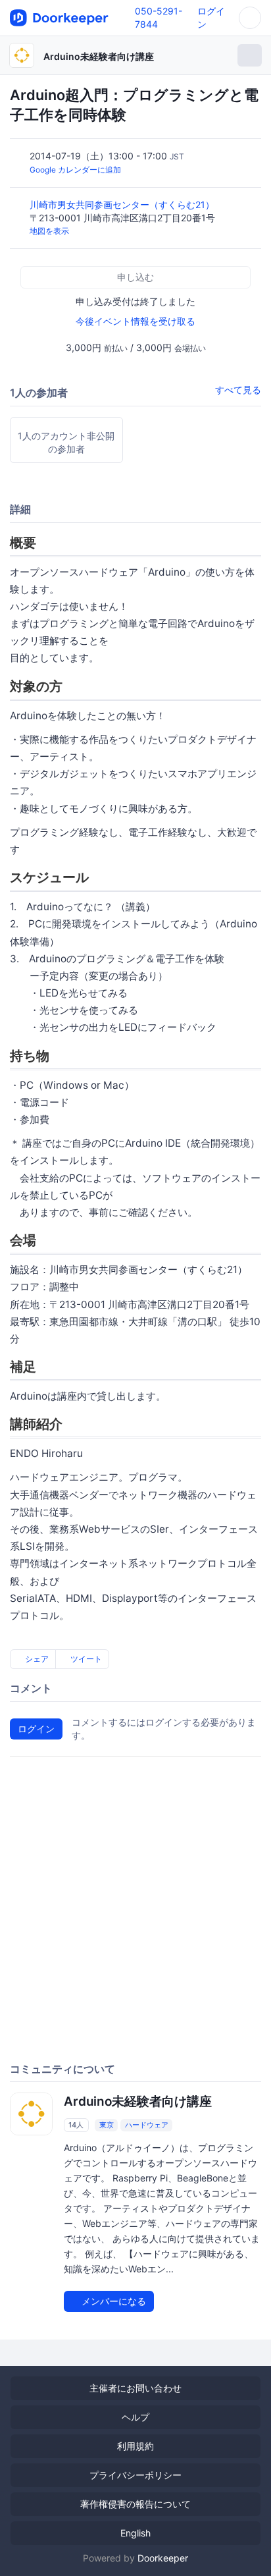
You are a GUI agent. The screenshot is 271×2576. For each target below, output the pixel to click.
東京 (107, 2125)
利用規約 (135, 2446)
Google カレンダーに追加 (75, 170)
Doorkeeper (163, 2558)
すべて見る (238, 390)
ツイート (85, 1659)
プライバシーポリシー (135, 2475)
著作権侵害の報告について (135, 2504)
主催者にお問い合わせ (135, 2388)
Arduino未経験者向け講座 (99, 56)
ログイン (36, 1729)
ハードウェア (147, 2125)
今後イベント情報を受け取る (135, 321)
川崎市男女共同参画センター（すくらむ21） (123, 205)
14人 (76, 2125)
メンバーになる (112, 2301)
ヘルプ (135, 2417)
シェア (36, 1659)
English (135, 2533)
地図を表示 (49, 231)
